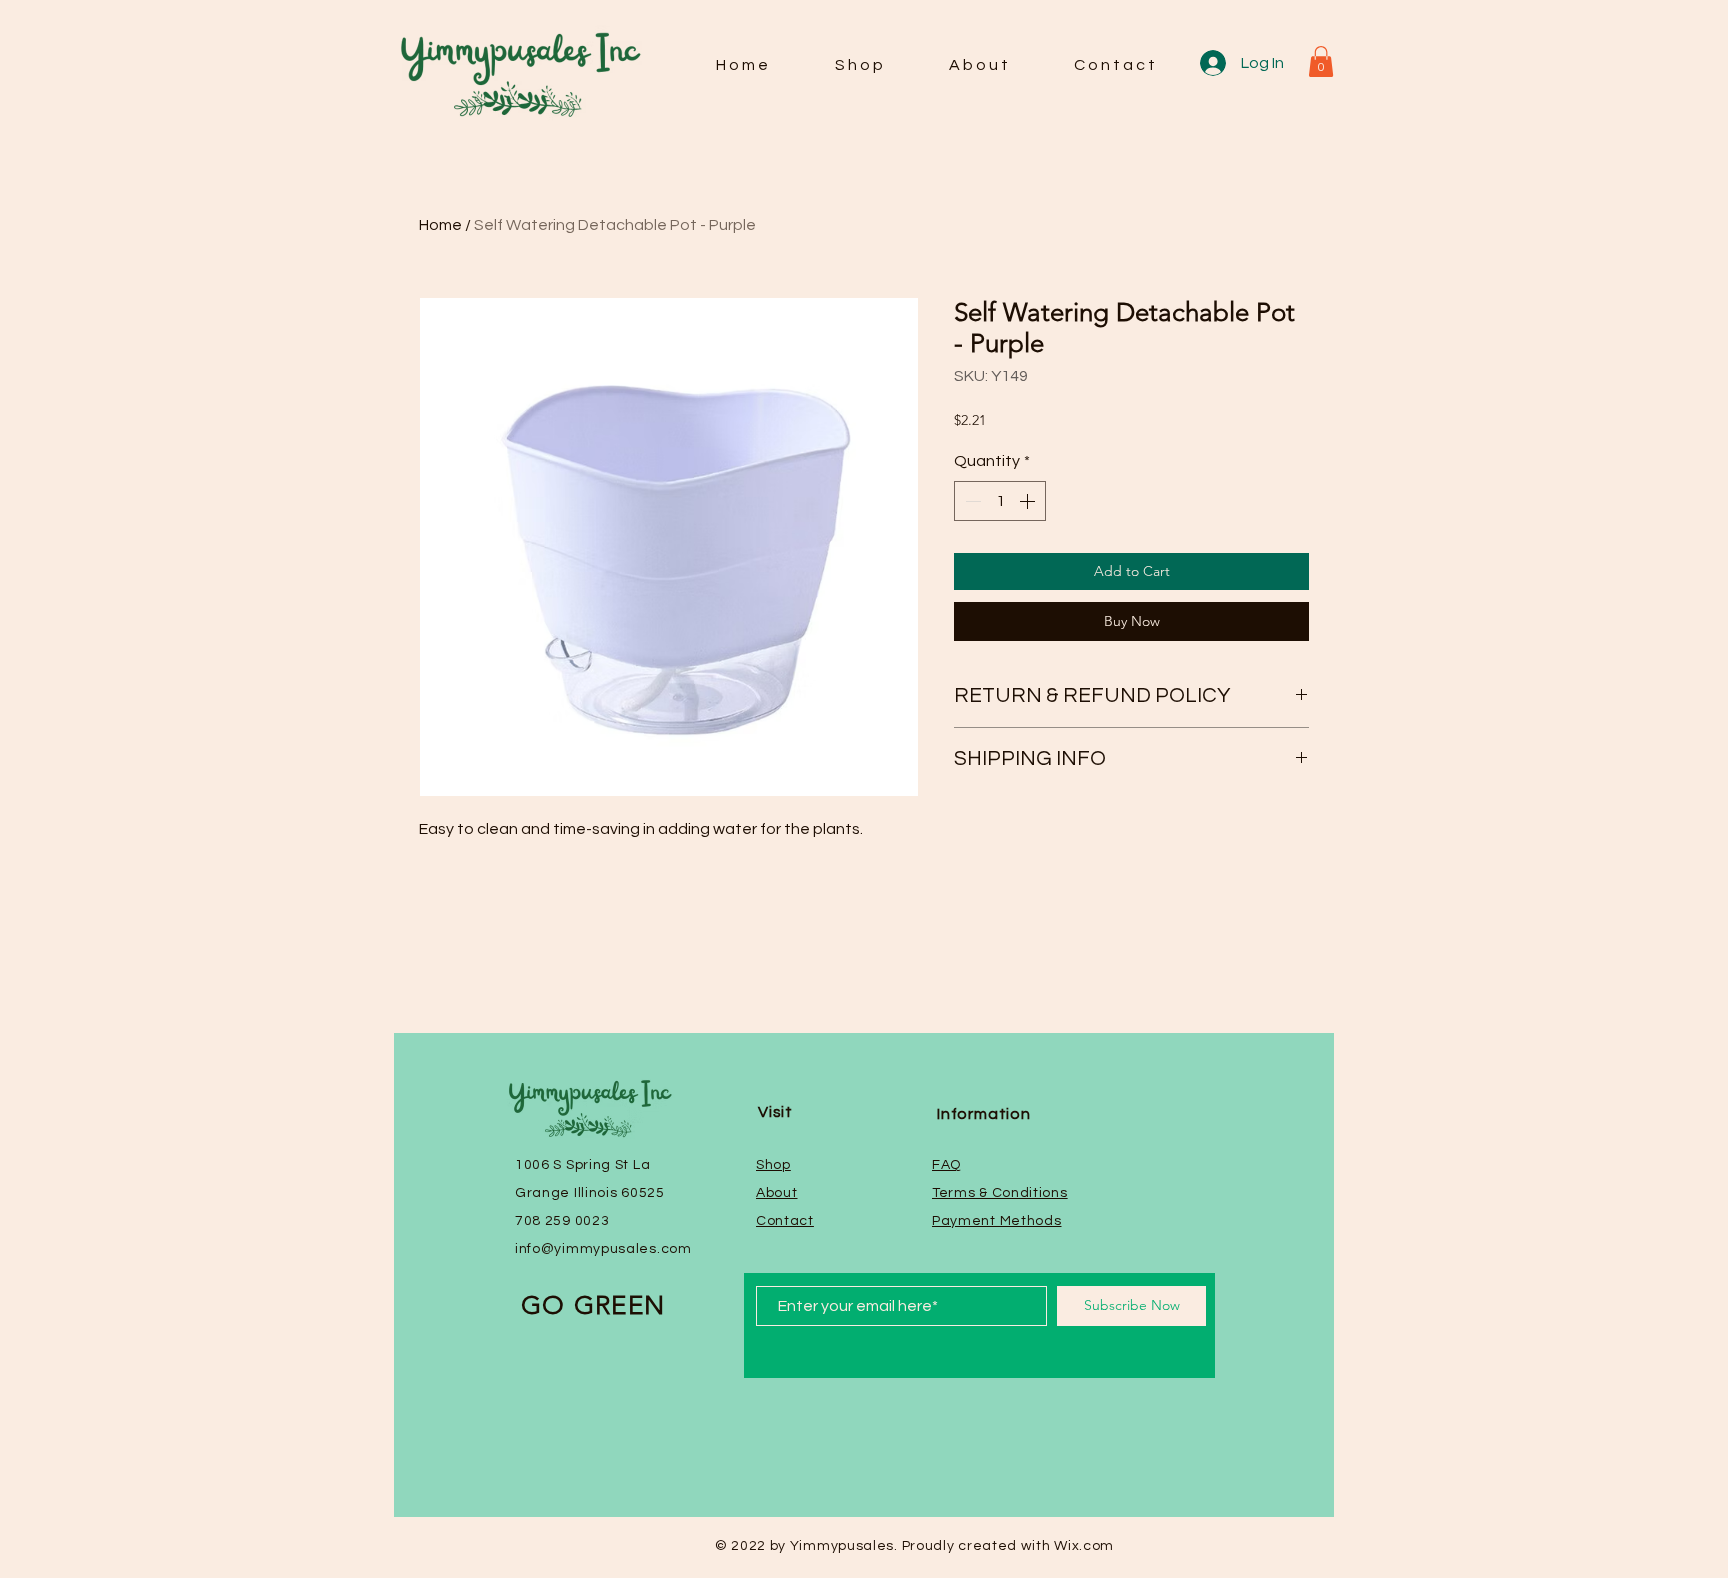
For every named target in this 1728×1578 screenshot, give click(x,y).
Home (440, 225)
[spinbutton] (1000, 501)
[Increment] (1029, 501)
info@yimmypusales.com (603, 1249)
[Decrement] (971, 501)
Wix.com (1084, 1546)
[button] (1321, 61)
